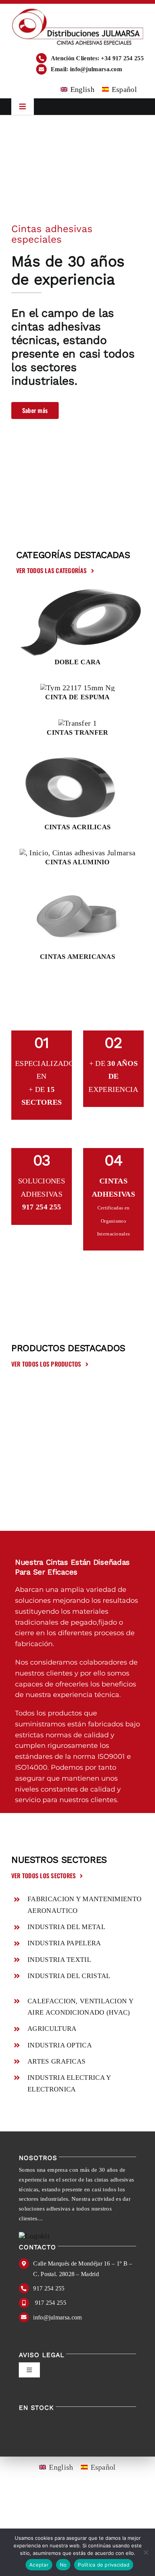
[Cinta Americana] (78, 887)
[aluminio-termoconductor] (78, 853)
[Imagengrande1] (77, 592)
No (63, 2565)
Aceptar (39, 2565)
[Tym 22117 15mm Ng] (77, 688)
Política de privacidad (104, 2565)
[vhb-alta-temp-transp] (77, 757)
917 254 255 (49, 2288)
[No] (146, 2552)
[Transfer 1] (77, 723)
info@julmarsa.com (57, 2317)
